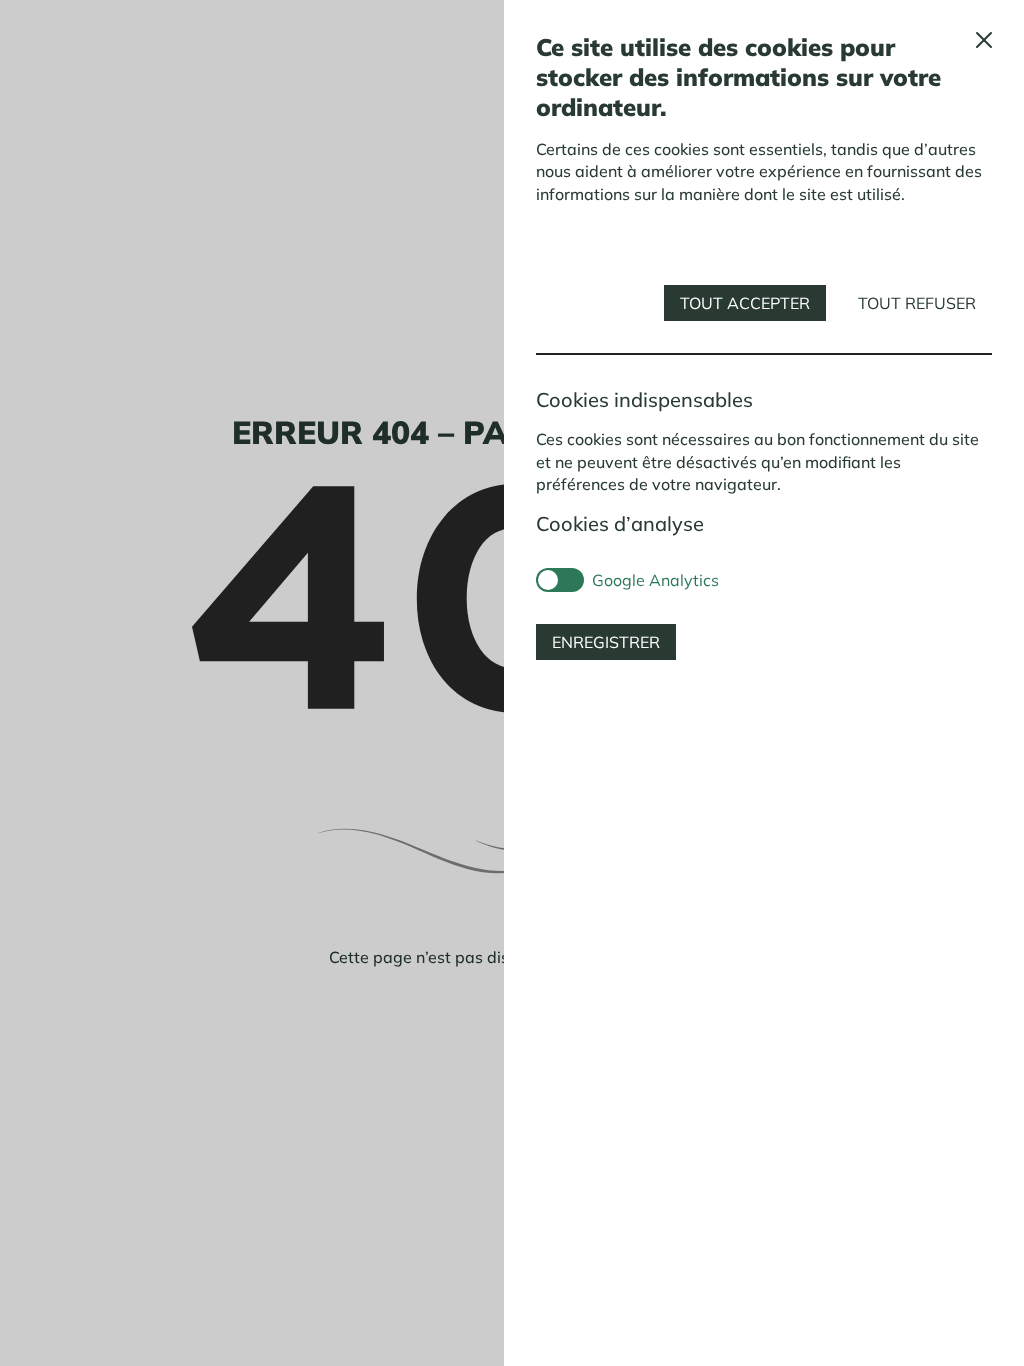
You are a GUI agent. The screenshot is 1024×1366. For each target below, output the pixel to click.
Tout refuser (917, 303)
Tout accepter (745, 303)
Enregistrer (606, 642)
